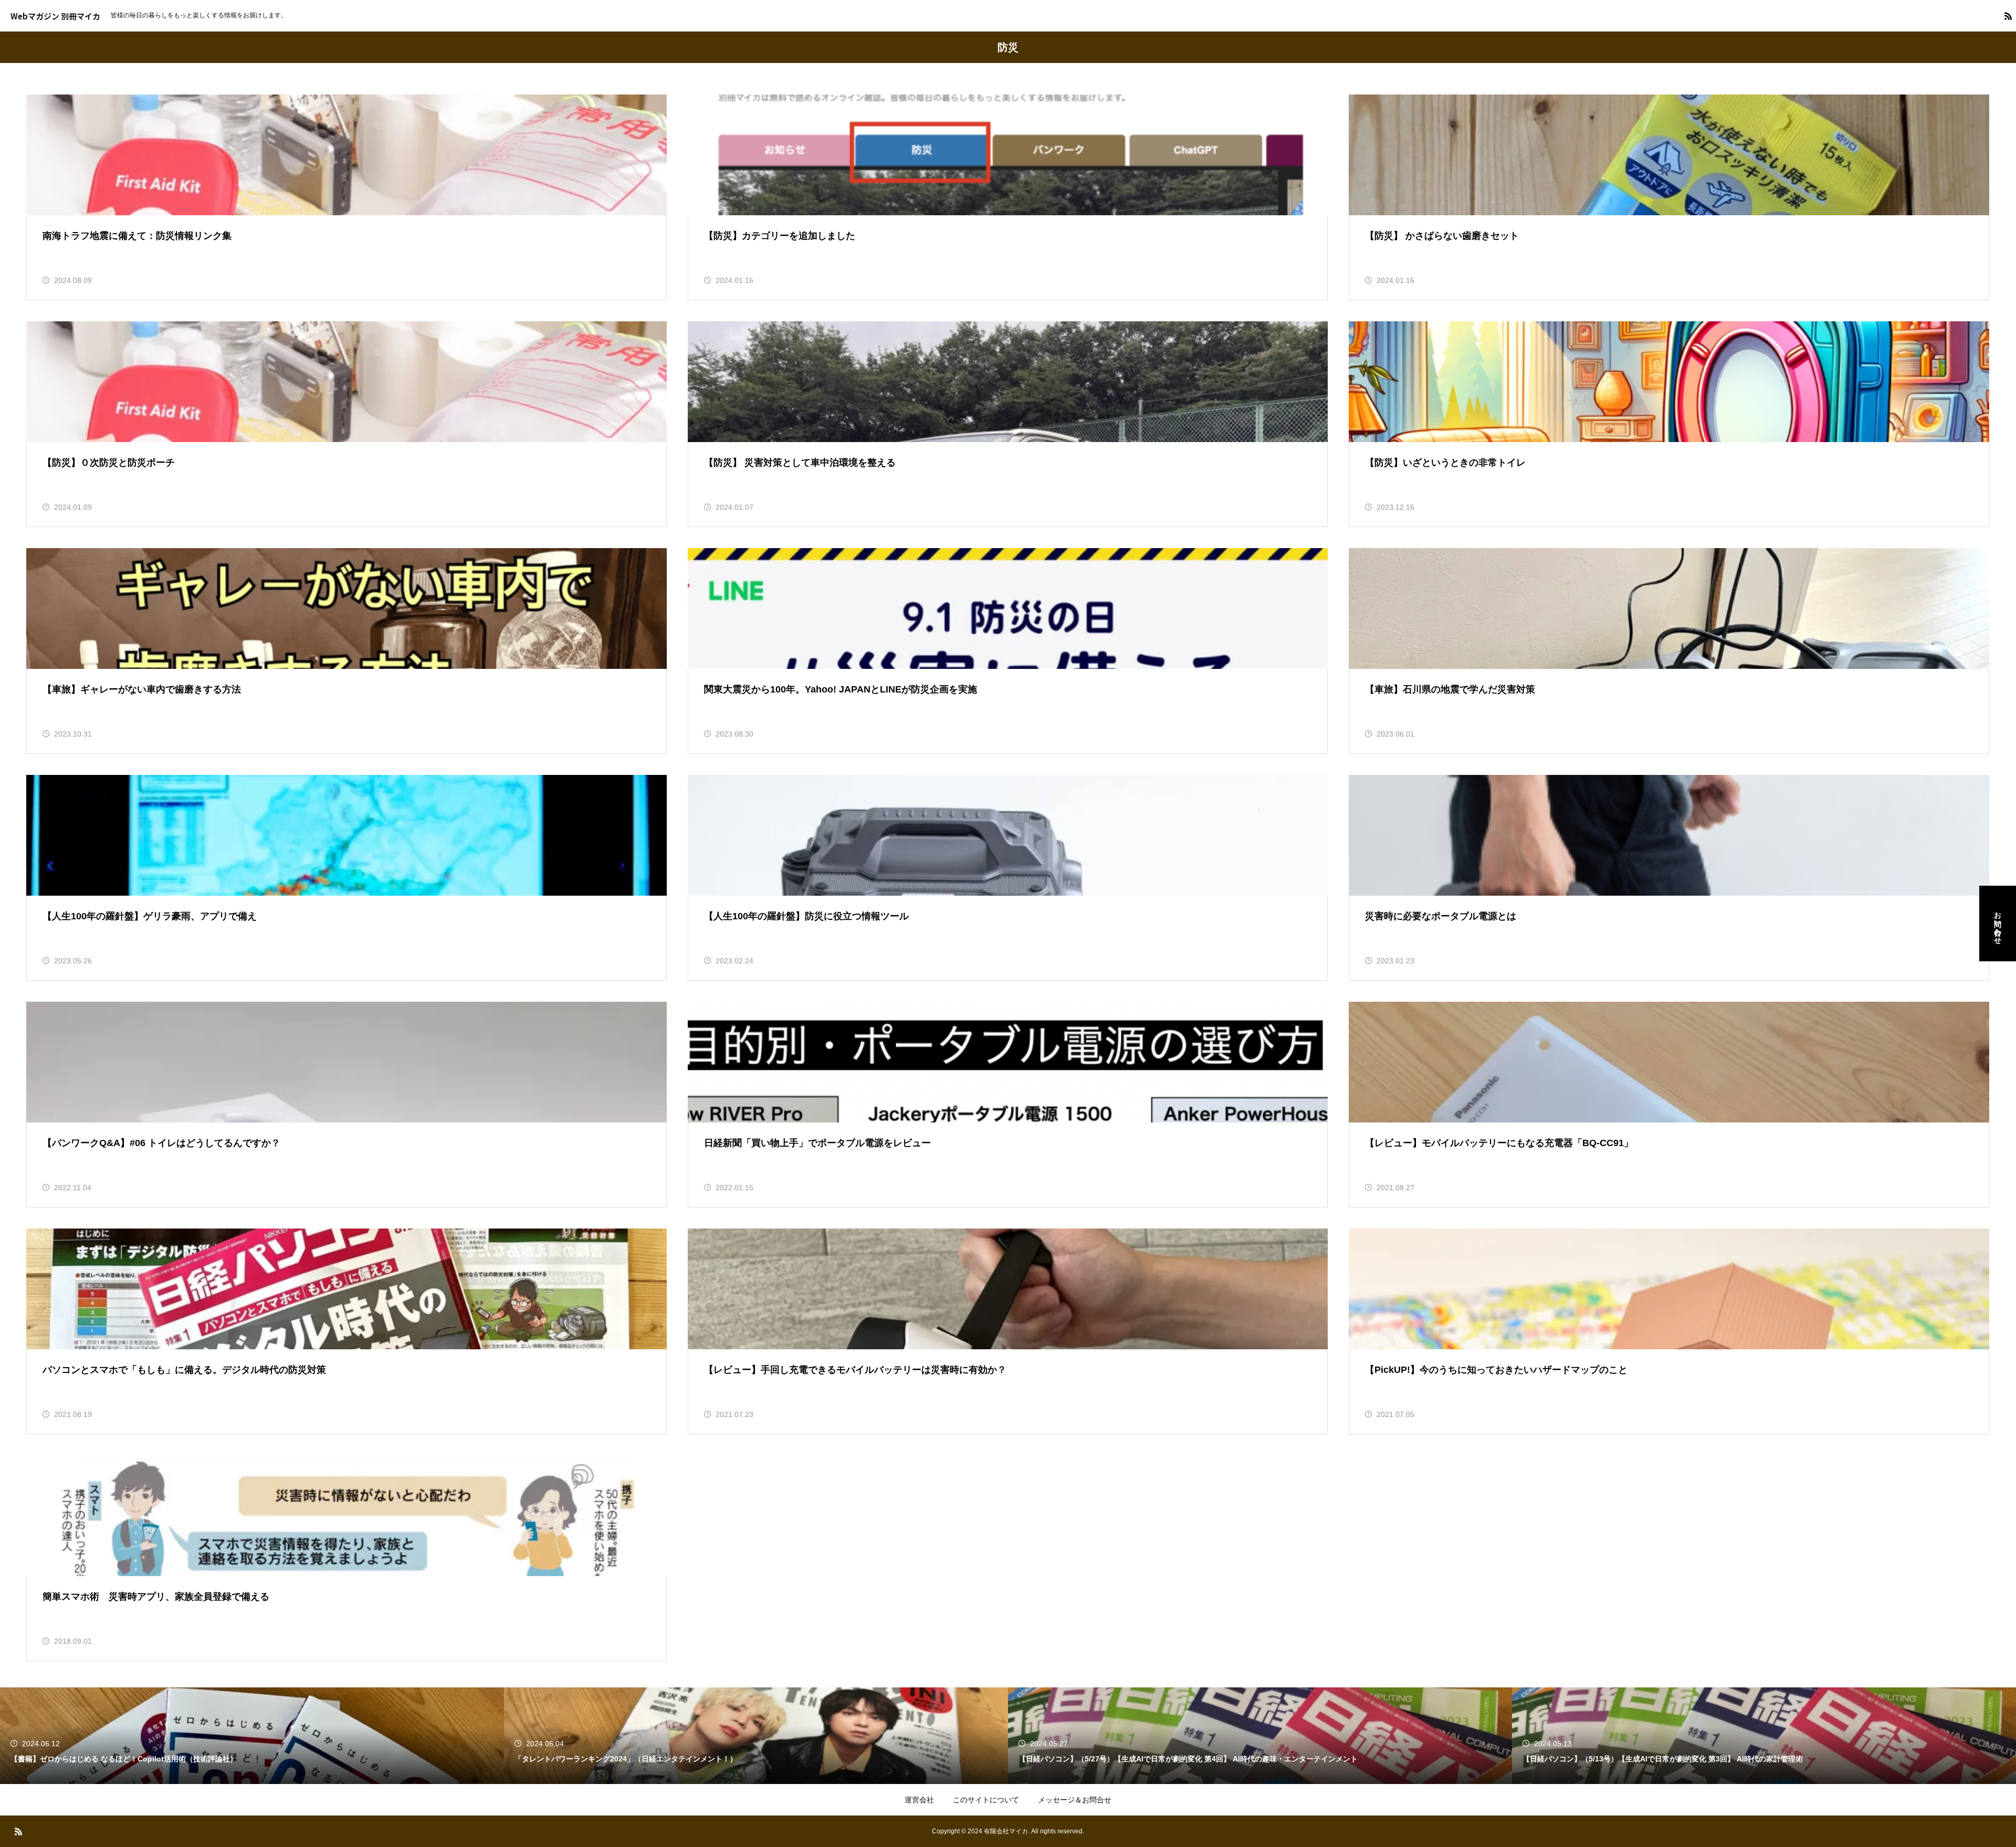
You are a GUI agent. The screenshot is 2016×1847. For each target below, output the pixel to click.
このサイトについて (986, 1800)
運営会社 (919, 1800)
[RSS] (2008, 16)
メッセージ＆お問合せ (1075, 1800)
